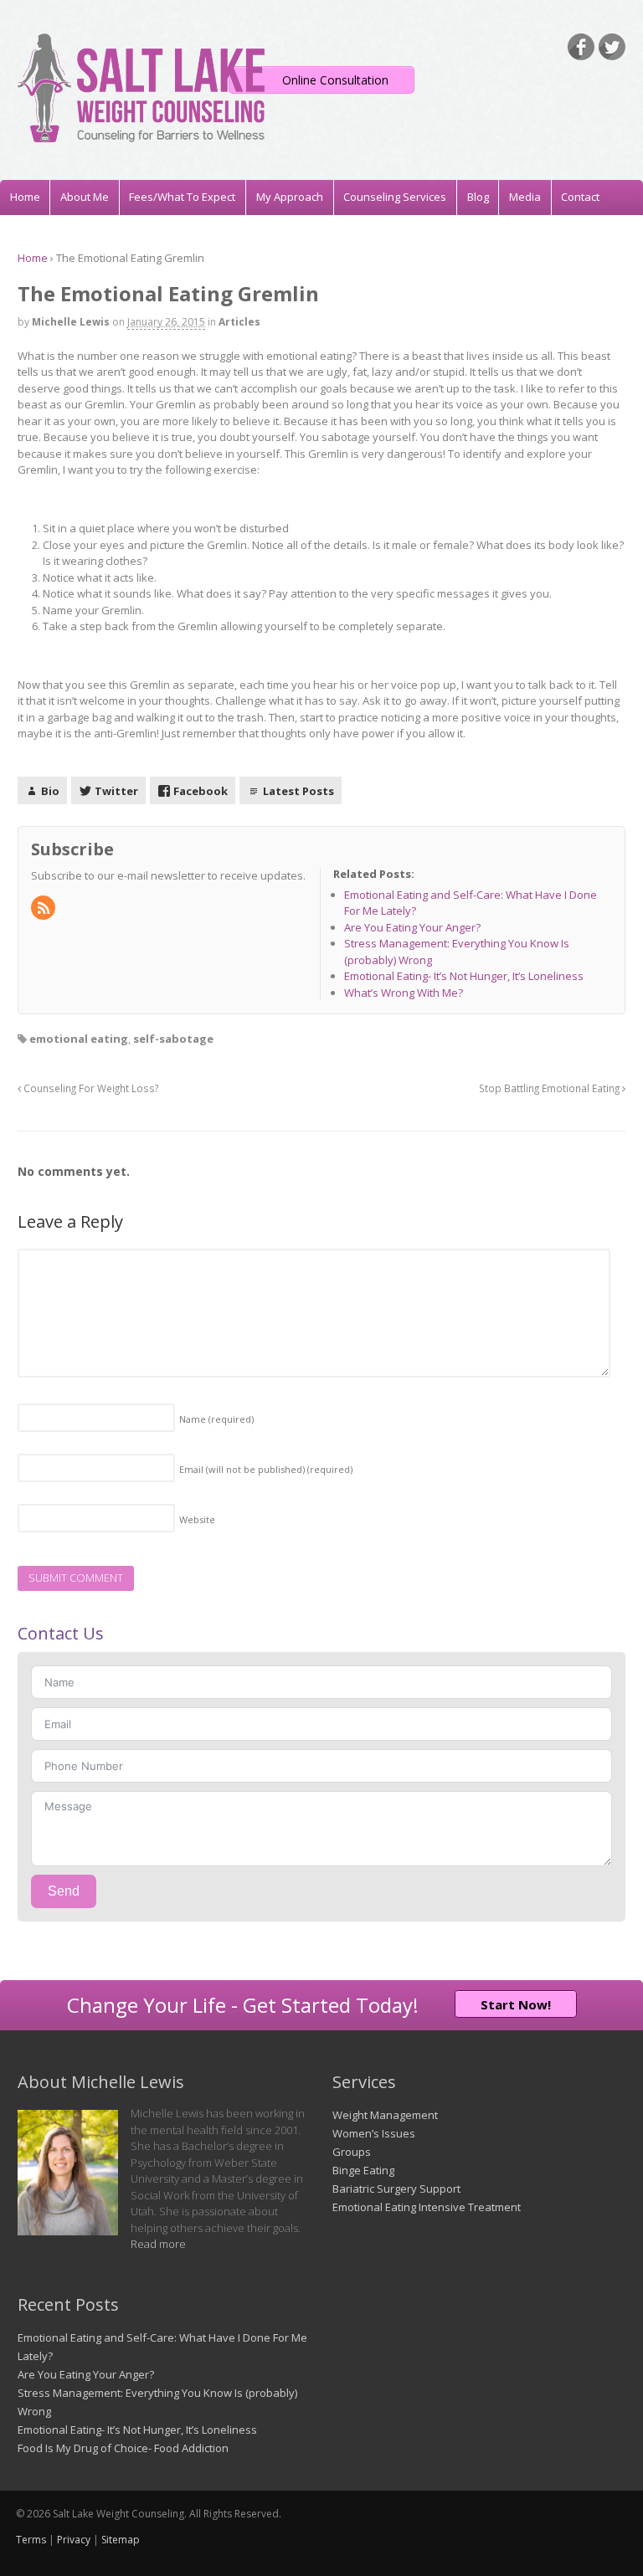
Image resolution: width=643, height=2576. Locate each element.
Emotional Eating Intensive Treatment (427, 2207)
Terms (31, 2540)
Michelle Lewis (71, 322)
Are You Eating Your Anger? (86, 2374)
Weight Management (385, 2115)
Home (25, 197)
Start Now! (516, 2004)
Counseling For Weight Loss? (90, 1088)
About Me (85, 197)
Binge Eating (363, 2170)
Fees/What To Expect (182, 197)
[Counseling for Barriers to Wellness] (141, 134)
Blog (478, 197)
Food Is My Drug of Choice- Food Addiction (123, 2448)
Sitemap (121, 2540)
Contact (580, 197)
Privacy (74, 2540)
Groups (352, 2152)
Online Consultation (335, 80)
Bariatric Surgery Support (396, 2189)
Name (216, 1419)
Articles (239, 322)
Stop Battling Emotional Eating (550, 1088)
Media (525, 197)
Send (64, 1891)
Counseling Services (395, 197)
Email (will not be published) (266, 1469)
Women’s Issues (374, 2133)
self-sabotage (173, 1039)
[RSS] (44, 909)
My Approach (290, 197)
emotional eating (79, 1039)
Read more (158, 2244)
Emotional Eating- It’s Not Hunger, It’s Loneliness (137, 2430)
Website (197, 1519)
